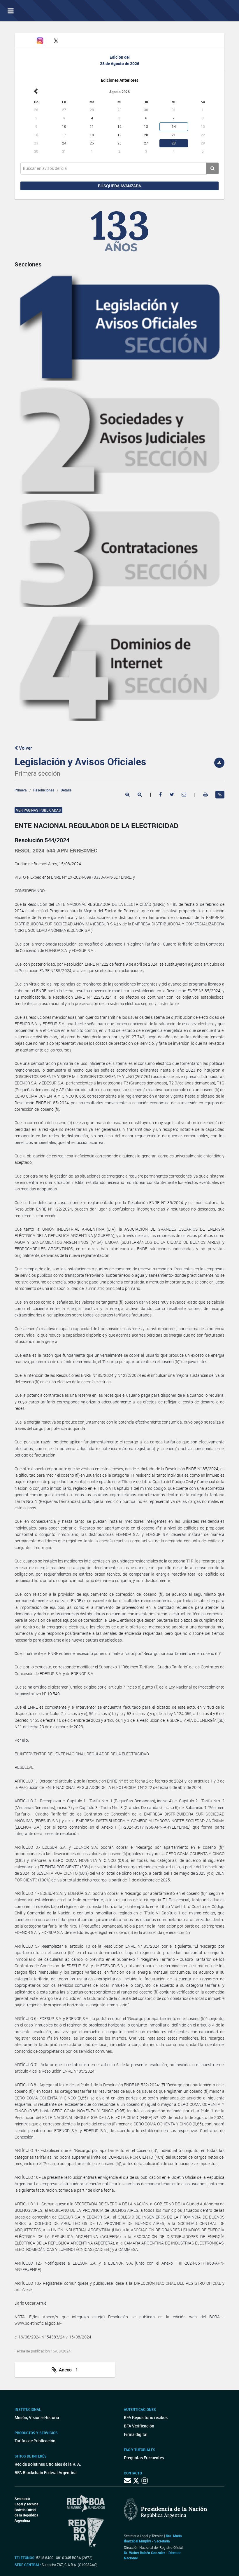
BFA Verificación (139, 2426)
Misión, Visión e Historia (37, 2417)
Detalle (66, 790)
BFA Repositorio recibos (146, 2417)
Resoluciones (44, 790)
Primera (21, 790)
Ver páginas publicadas (38, 810)
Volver (25, 748)
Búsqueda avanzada (119, 186)
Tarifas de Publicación (35, 2441)
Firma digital (136, 2434)
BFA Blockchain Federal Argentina (46, 2473)
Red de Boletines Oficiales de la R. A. (48, 2464)
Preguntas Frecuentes (144, 2458)
